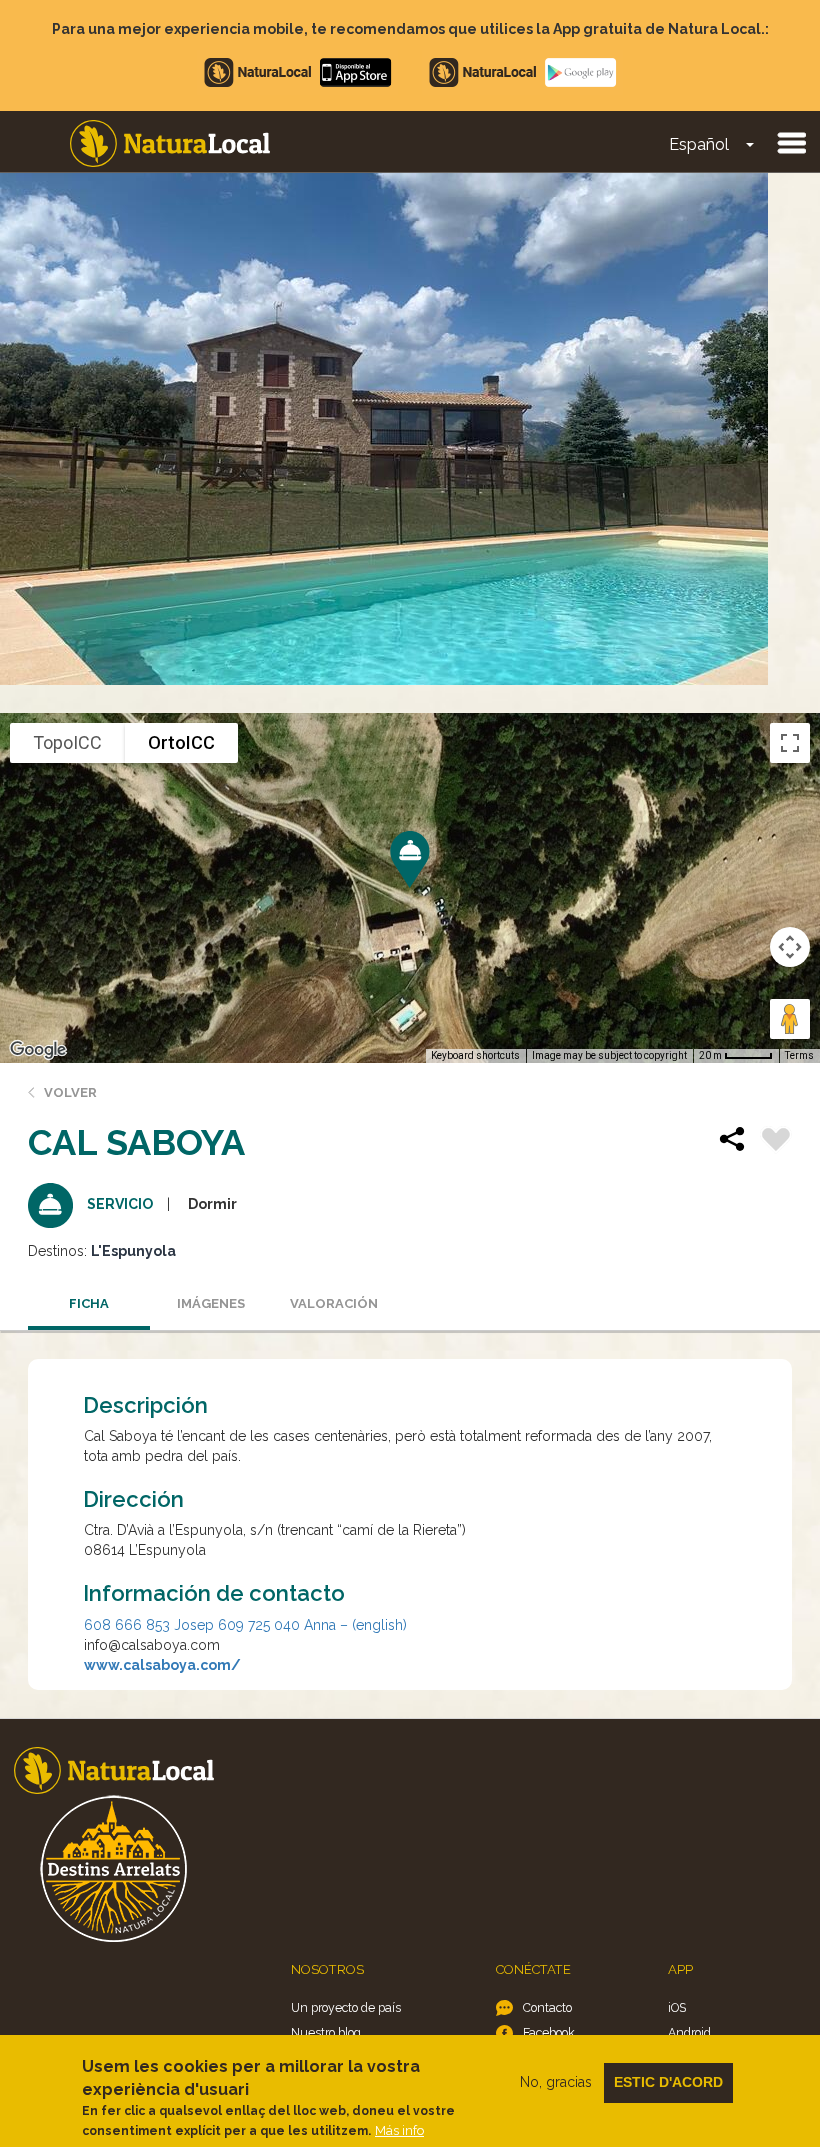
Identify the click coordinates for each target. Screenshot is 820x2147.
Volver (70, 1092)
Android (689, 2032)
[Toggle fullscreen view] (790, 743)
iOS (677, 2007)
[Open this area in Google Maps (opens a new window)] (38, 1050)
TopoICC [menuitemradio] (67, 742)
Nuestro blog (326, 2032)
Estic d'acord (668, 2082)
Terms (799, 1055)
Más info (399, 2130)
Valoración (334, 1303)
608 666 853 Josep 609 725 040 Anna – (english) (245, 1625)
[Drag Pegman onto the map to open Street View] (790, 1019)
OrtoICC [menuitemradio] (181, 742)
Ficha (89, 1303)
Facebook (549, 2032)
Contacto (547, 2007)
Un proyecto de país (346, 2007)
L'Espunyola (133, 1251)
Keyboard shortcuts (475, 1055)
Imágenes (211, 1303)
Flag (776, 1142)
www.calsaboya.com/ (162, 1665)
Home (170, 143)
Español (699, 144)
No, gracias (556, 2082)
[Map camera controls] (790, 947)
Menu (791, 142)
